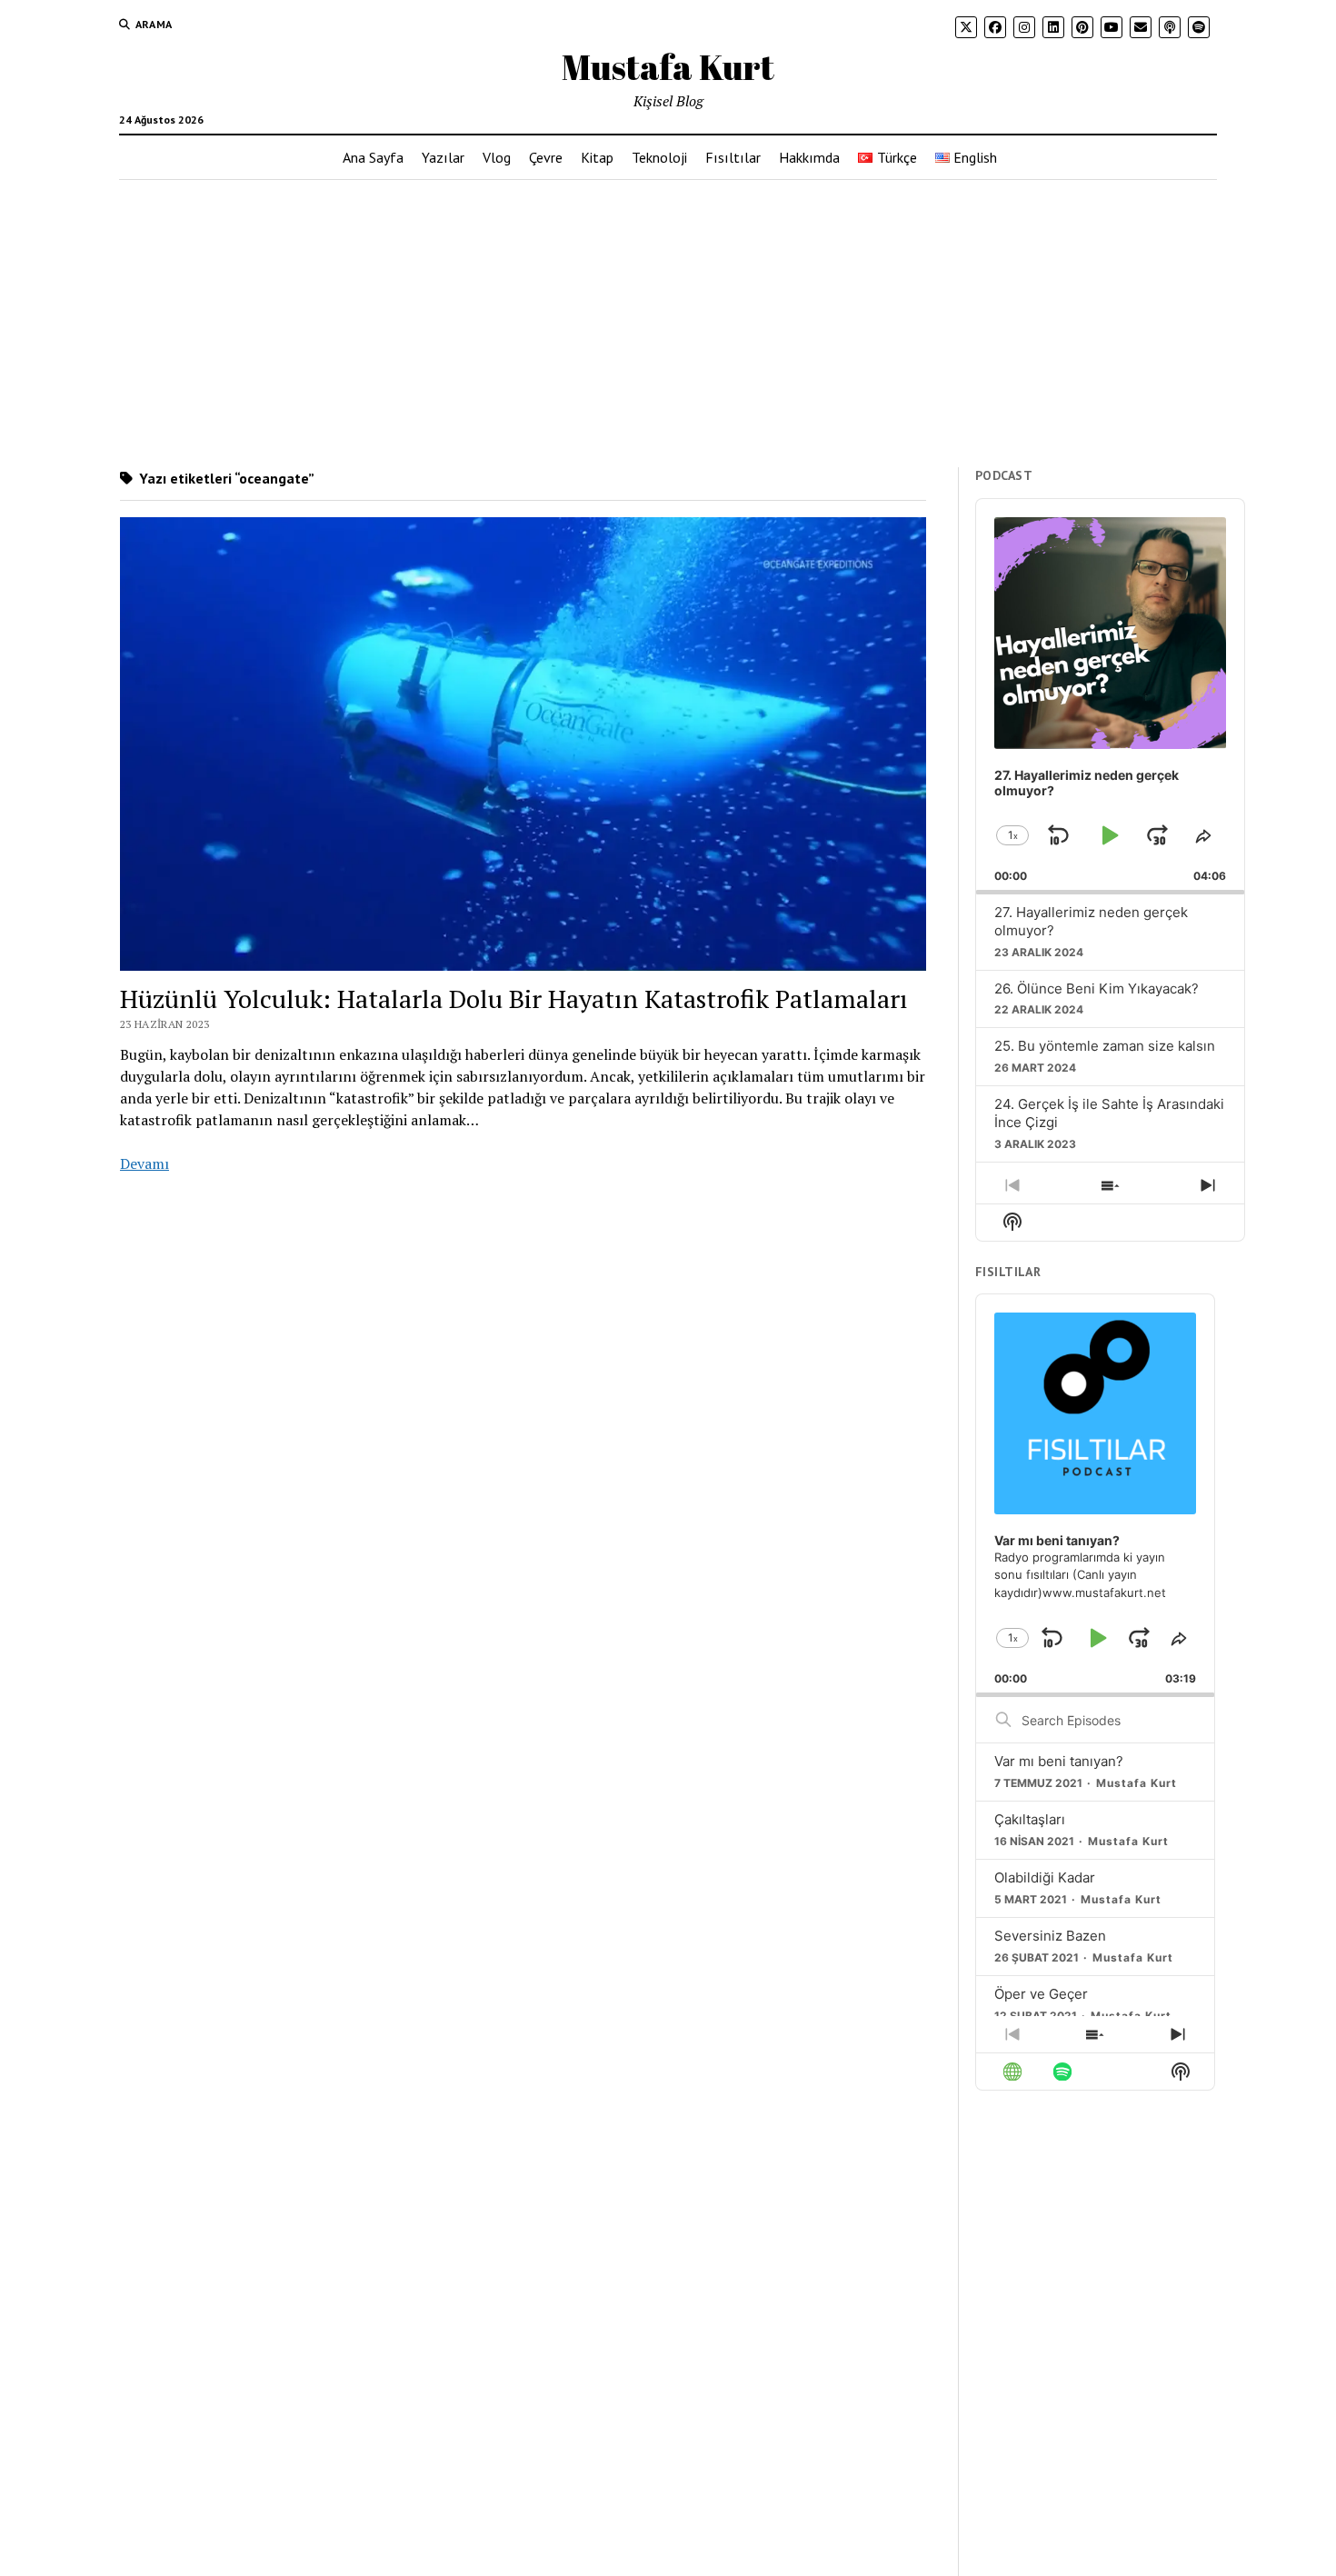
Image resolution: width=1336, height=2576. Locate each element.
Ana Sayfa (373, 157)
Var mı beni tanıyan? (1059, 1761)
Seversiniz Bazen (1050, 1936)
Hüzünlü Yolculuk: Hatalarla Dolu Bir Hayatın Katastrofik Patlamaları (514, 998)
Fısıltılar (733, 157)
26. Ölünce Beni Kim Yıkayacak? (1097, 988)
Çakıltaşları (1030, 1819)
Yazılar (443, 157)
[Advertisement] (668, 324)
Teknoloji (659, 157)
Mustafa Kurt (668, 67)
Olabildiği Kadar (1045, 1877)
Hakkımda (809, 157)
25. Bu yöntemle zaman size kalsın (1105, 1046)
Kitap (597, 157)
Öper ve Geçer (1041, 1994)
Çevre (546, 157)
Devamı (145, 1163)
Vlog (497, 157)
